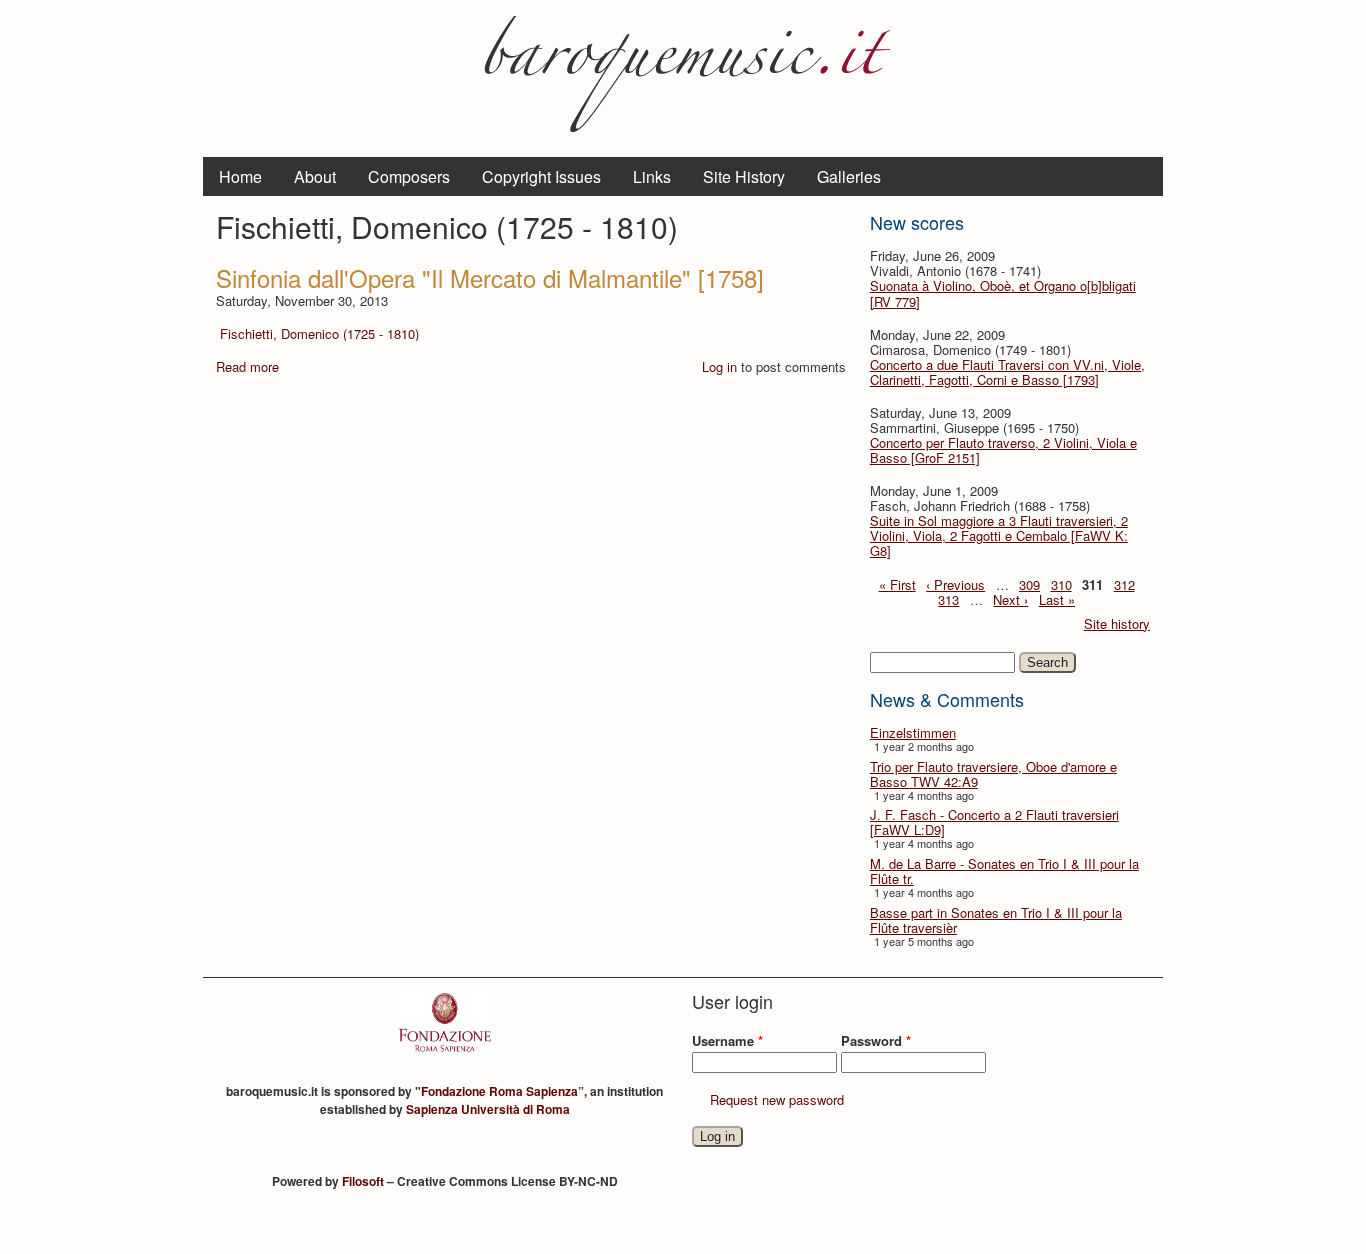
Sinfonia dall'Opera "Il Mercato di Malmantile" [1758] (490, 277)
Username (727, 1040)
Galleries (849, 176)
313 (948, 599)
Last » (1057, 599)
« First (897, 584)
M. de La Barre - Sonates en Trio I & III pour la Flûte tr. (1004, 871)
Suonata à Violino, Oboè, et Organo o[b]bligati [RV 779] (1003, 293)
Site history (1117, 623)
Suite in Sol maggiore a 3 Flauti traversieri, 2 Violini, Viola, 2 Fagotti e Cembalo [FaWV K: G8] (999, 535)
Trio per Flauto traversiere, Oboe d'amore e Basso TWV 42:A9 (993, 774)
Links (652, 176)
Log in (719, 366)
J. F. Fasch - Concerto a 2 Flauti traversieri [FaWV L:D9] (994, 822)
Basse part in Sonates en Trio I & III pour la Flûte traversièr (996, 920)
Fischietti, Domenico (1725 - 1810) (319, 333)
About (315, 176)
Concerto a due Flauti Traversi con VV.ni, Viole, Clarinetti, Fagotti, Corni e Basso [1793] (1007, 372)
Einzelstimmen (913, 732)
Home (240, 176)
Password (876, 1040)
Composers (409, 176)
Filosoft (363, 1181)
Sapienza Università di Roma (488, 1109)
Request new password (777, 1099)
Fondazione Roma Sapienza (499, 1091)
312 (1124, 584)
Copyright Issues (541, 176)
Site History (744, 176)
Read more (247, 366)
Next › (1010, 599)
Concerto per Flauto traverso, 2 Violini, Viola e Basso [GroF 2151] (1003, 450)
